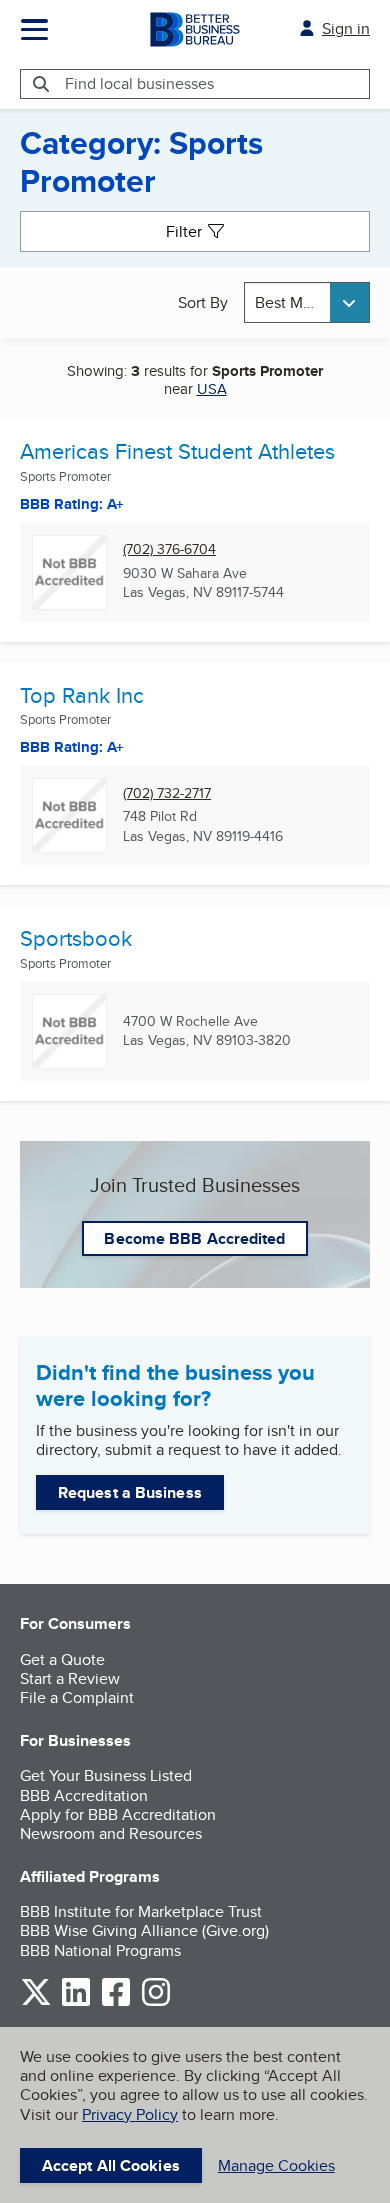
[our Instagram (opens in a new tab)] (156, 2002)
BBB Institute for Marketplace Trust (141, 1911)
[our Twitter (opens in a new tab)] (36, 2002)
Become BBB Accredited (194, 1238)
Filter (184, 231)
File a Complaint (77, 1697)
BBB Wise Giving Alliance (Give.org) (144, 1930)
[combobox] (307, 302)
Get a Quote (62, 1659)
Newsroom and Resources (111, 1833)
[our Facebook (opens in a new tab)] (116, 2002)
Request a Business (130, 1492)
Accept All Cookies (111, 2165)
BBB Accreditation (84, 1795)
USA (212, 388)
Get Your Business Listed (106, 1775)
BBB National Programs (100, 1950)
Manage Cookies (276, 2165)
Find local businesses (139, 83)
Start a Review (70, 1678)
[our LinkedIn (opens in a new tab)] (76, 2002)
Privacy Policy (130, 2114)
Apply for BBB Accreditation (118, 1814)
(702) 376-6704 (169, 549)
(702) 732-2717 (167, 793)
